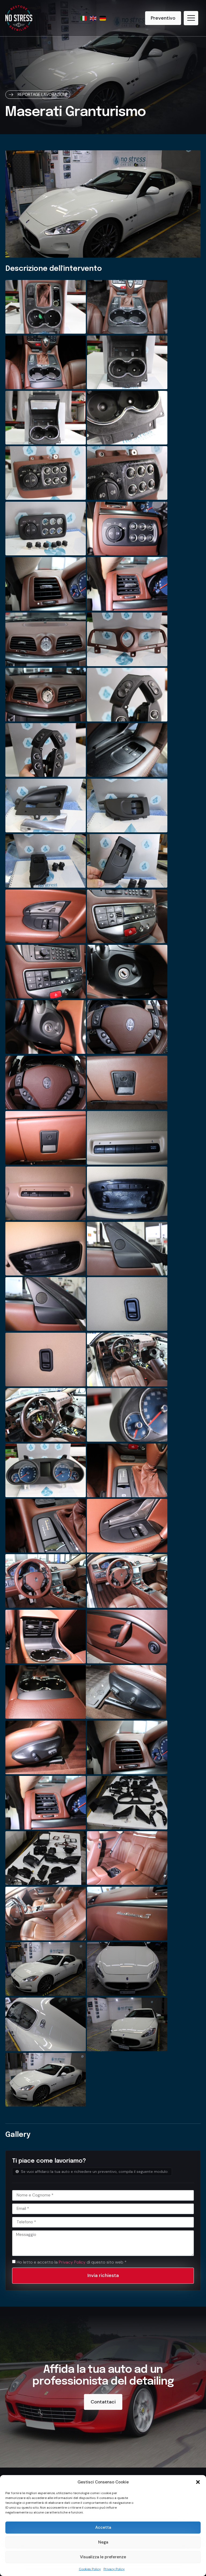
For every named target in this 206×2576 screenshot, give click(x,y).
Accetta (103, 2527)
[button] (198, 2482)
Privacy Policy (114, 2569)
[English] (93, 18)
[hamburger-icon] (191, 18)
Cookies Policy (90, 2569)
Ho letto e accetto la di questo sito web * (72, 2262)
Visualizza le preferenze (103, 2557)
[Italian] (84, 18)
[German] (103, 18)
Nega (103, 2542)
